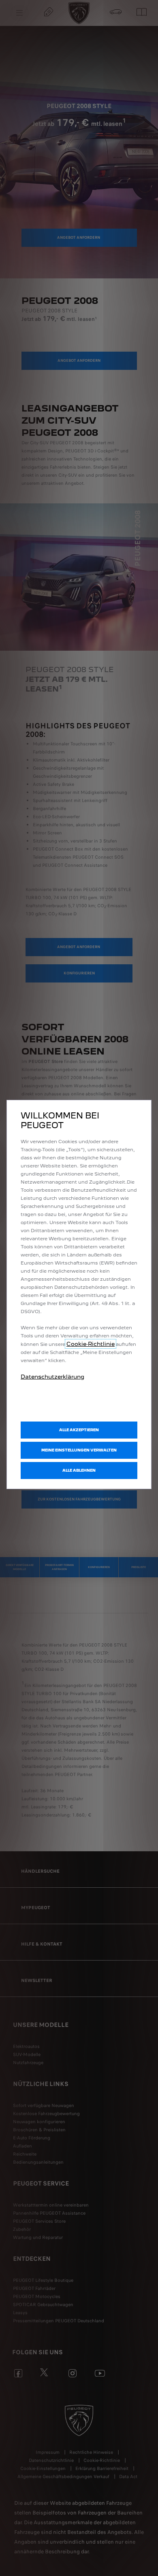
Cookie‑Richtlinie (91, 1344)
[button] (79, 1450)
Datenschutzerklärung (52, 1377)
